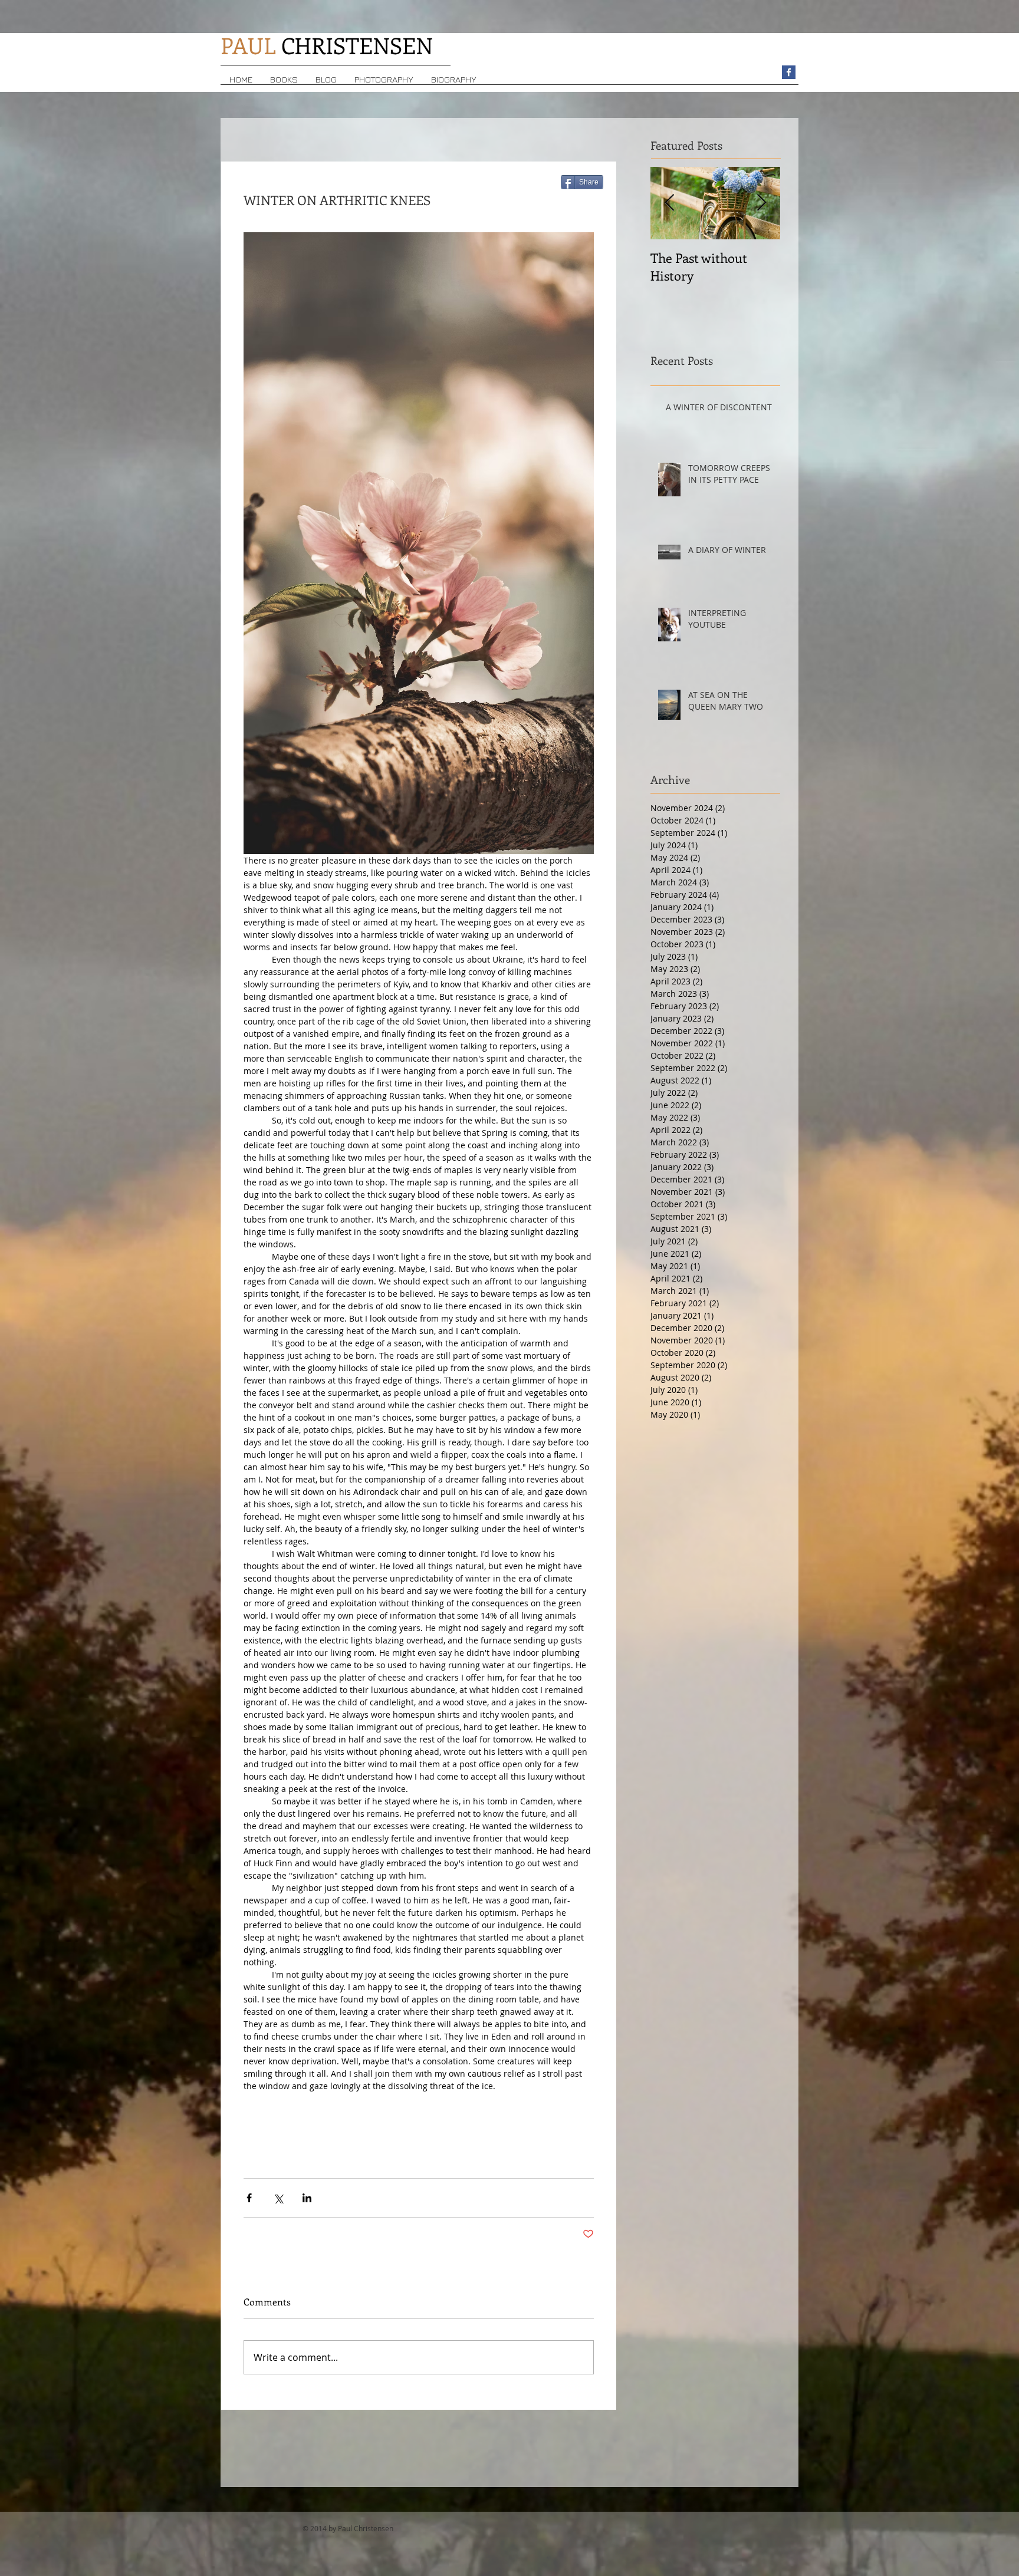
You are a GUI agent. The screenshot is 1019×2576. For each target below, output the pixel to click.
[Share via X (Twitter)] (278, 2198)
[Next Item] (761, 203)
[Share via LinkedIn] (307, 2198)
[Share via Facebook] (249, 2198)
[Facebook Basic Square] (789, 72)
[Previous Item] (669, 203)
